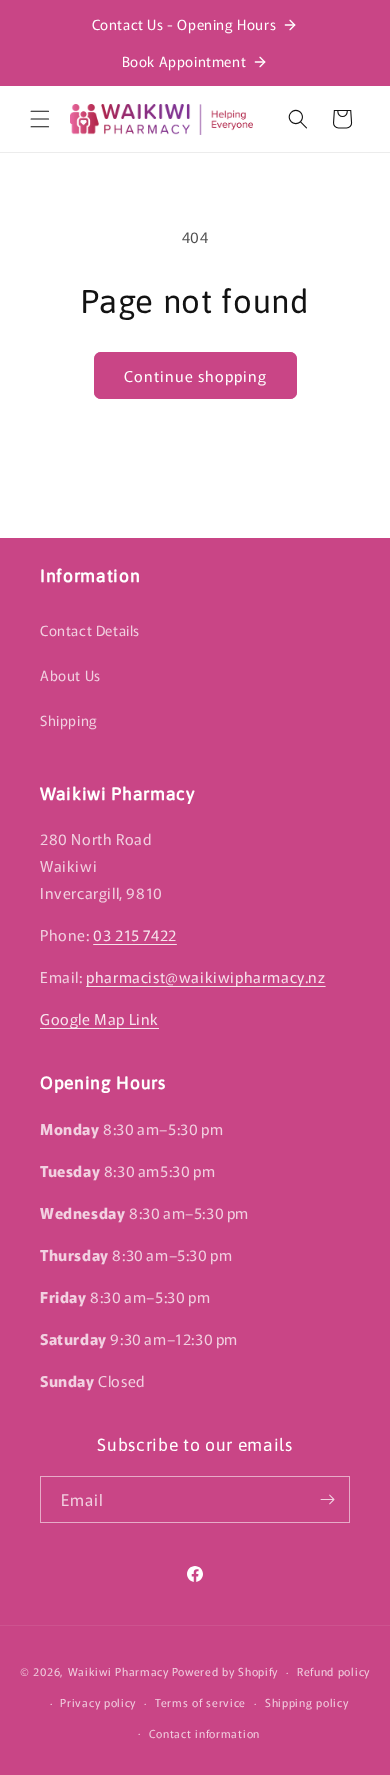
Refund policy (333, 1671)
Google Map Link (99, 1018)
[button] (40, 119)
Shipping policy (307, 1702)
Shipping (69, 720)
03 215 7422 (135, 934)
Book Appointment (184, 61)
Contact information (204, 1733)
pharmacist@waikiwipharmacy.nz (205, 976)
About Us (70, 675)
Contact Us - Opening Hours (184, 24)
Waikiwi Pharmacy (118, 1671)
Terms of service (200, 1702)
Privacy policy (98, 1702)
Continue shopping (195, 375)
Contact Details (90, 630)
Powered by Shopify (225, 1671)
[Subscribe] (327, 1499)
